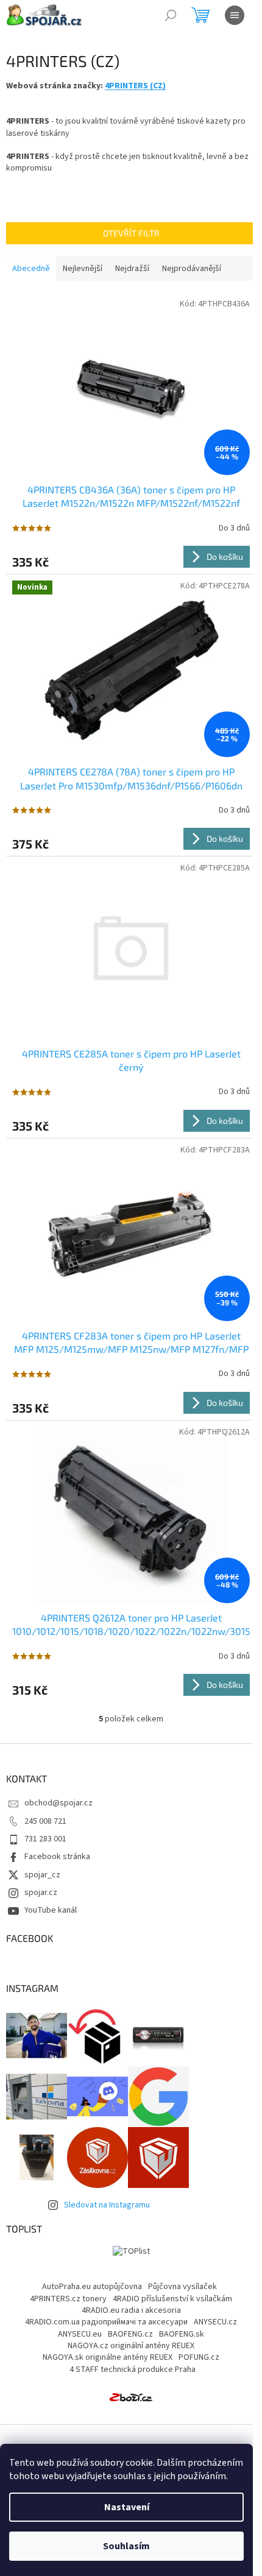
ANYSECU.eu (80, 2334)
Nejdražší (132, 269)
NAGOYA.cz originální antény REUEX (131, 2346)
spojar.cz (41, 1893)
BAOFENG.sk (182, 2334)
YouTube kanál (51, 1910)
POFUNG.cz (199, 2357)
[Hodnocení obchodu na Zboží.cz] (131, 2397)
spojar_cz (42, 1875)
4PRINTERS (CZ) (135, 86)
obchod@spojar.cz (58, 1803)
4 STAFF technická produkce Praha (133, 2370)
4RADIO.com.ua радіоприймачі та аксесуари (106, 2322)
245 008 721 (45, 1821)
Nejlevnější (83, 269)
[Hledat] (171, 15)
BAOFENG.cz (130, 2334)
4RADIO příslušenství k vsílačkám (172, 2299)
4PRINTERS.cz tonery (68, 2299)
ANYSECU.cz (215, 2322)
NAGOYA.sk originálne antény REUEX (108, 2357)
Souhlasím (126, 2546)
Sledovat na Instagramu (107, 2205)
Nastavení (127, 2507)
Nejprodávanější (192, 269)
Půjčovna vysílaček (182, 2287)
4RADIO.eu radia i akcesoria (131, 2310)
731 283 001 (45, 1839)
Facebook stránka (57, 1857)
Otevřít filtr (131, 233)
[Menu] (235, 15)
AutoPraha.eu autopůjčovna (92, 2287)
